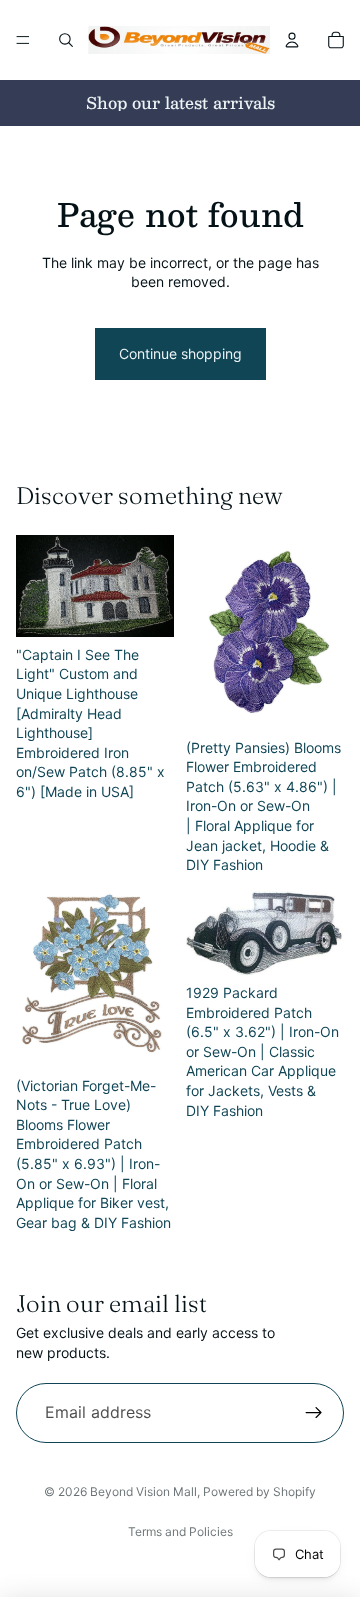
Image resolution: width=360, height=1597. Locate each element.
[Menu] (23, 40)
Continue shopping (180, 353)
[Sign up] (314, 1413)
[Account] (292, 40)
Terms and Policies (180, 1531)
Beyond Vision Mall (143, 1491)
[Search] (66, 40)
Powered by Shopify (259, 1491)
